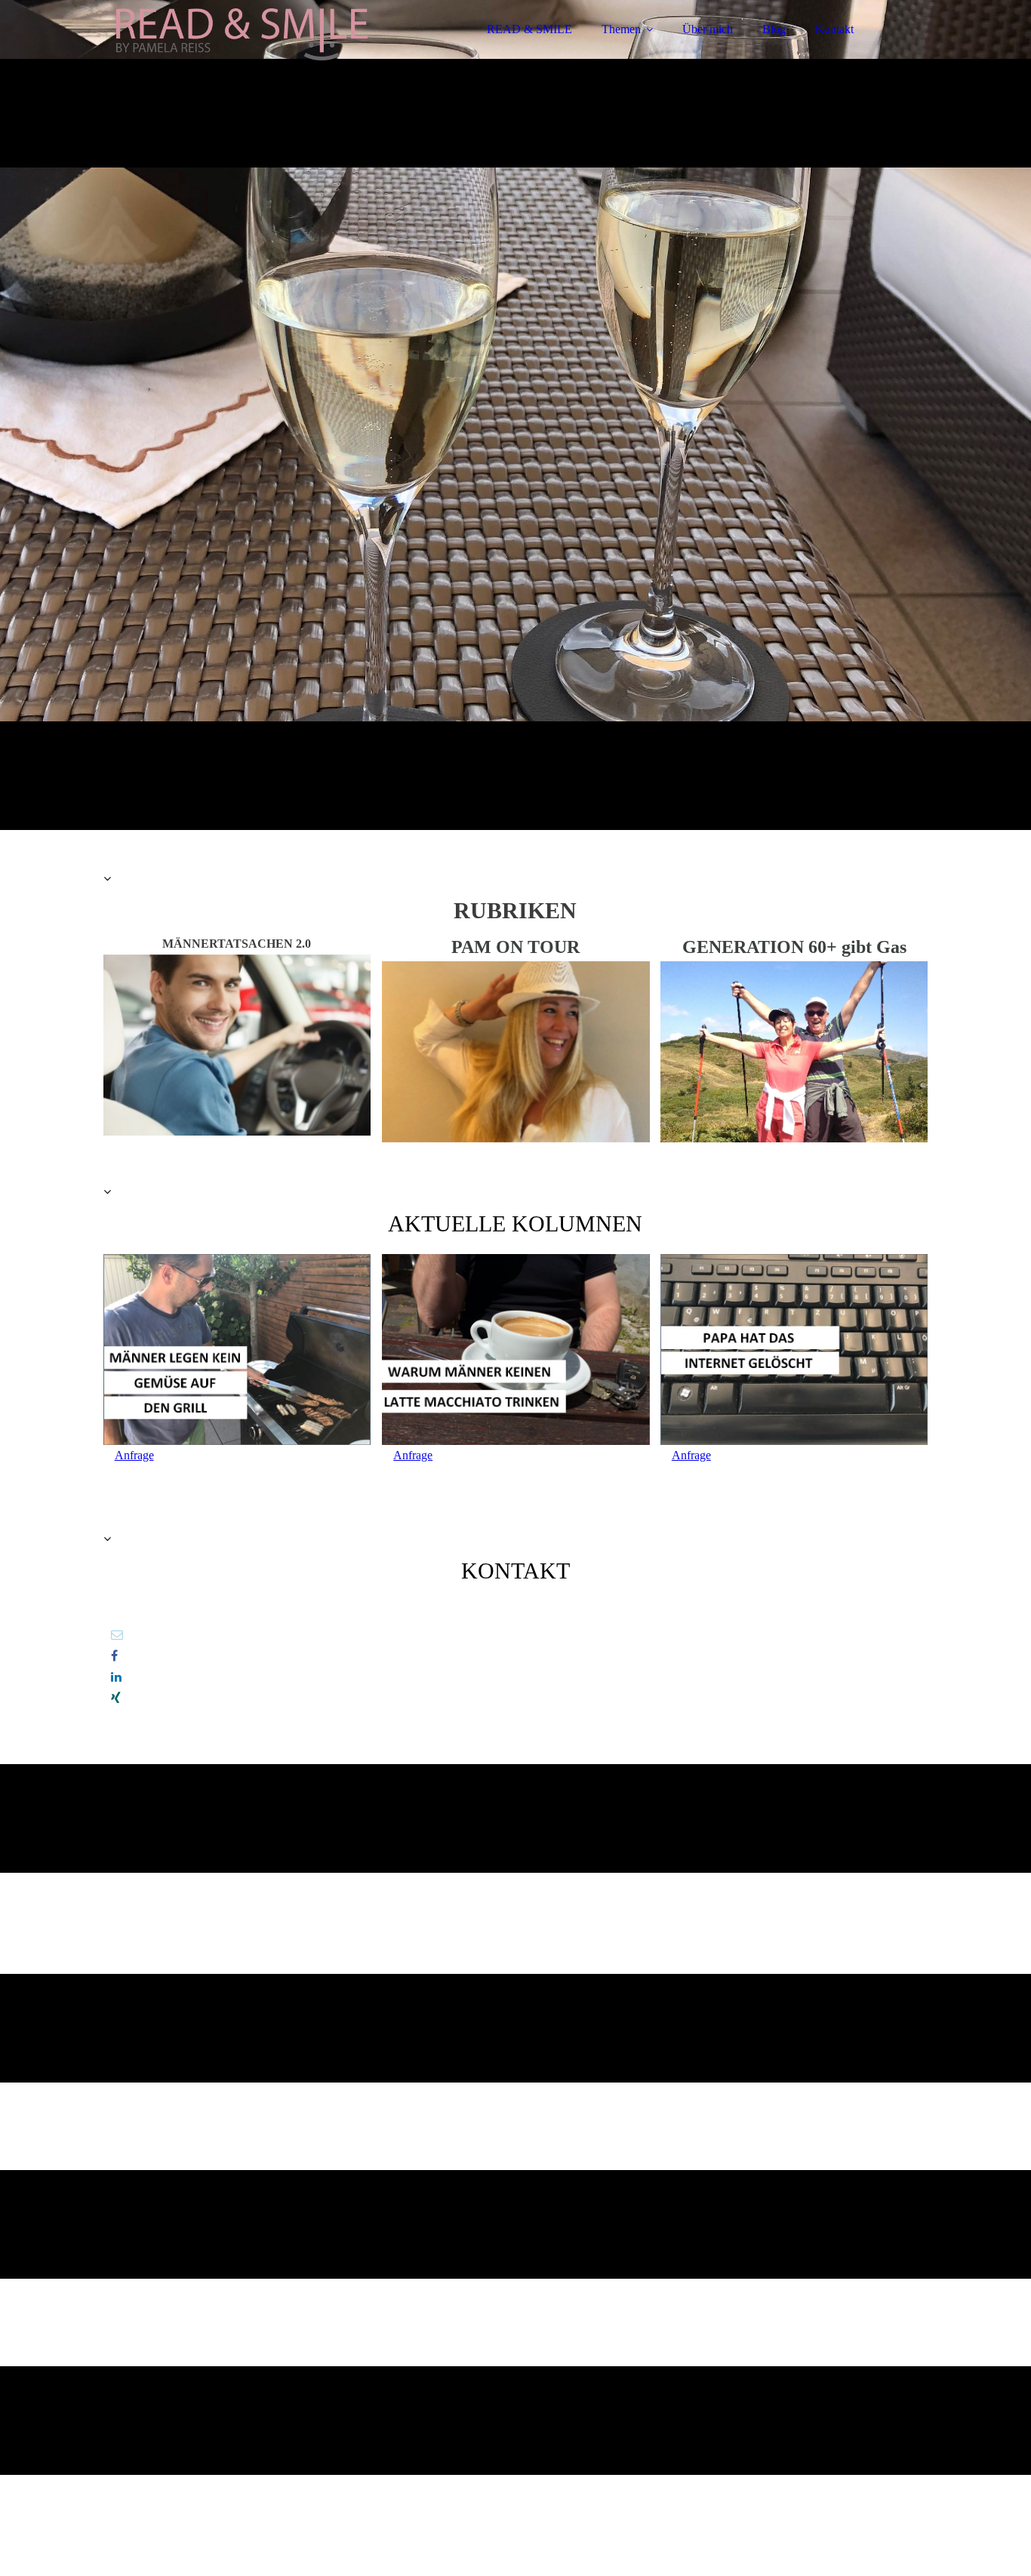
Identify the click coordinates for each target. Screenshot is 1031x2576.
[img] (235, 53)
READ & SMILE (529, 29)
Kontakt (834, 29)
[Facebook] (114, 1656)
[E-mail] (117, 1635)
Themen (621, 29)
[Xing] (116, 1698)
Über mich (708, 29)
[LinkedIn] (116, 1677)
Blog (774, 29)
